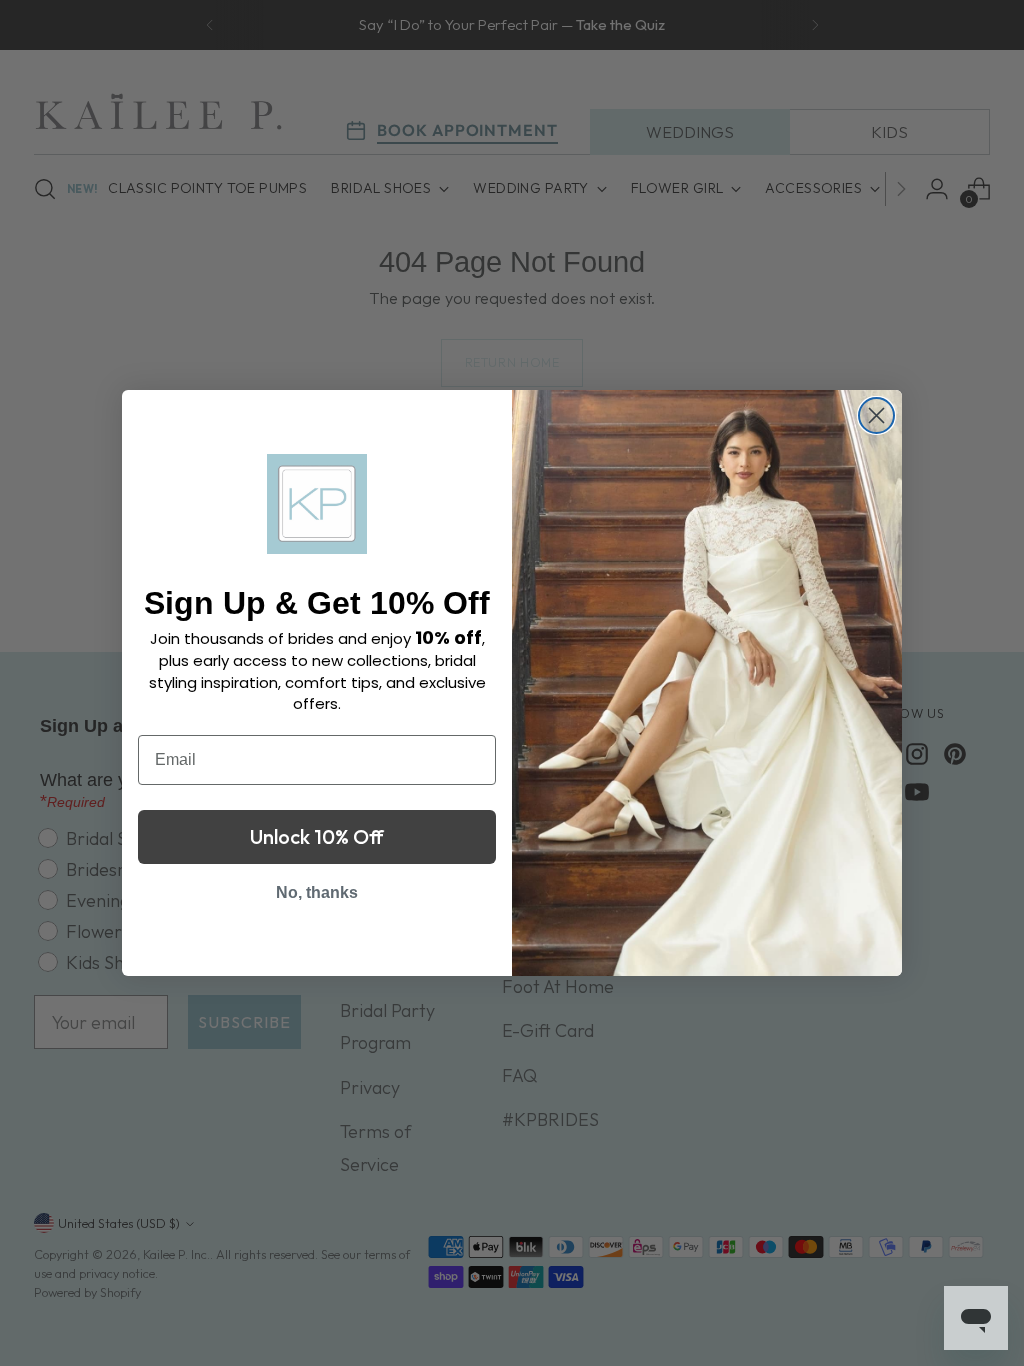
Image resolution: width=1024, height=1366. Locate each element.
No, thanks (317, 892)
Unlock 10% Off (317, 836)
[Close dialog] (876, 415)
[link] (317, 504)
